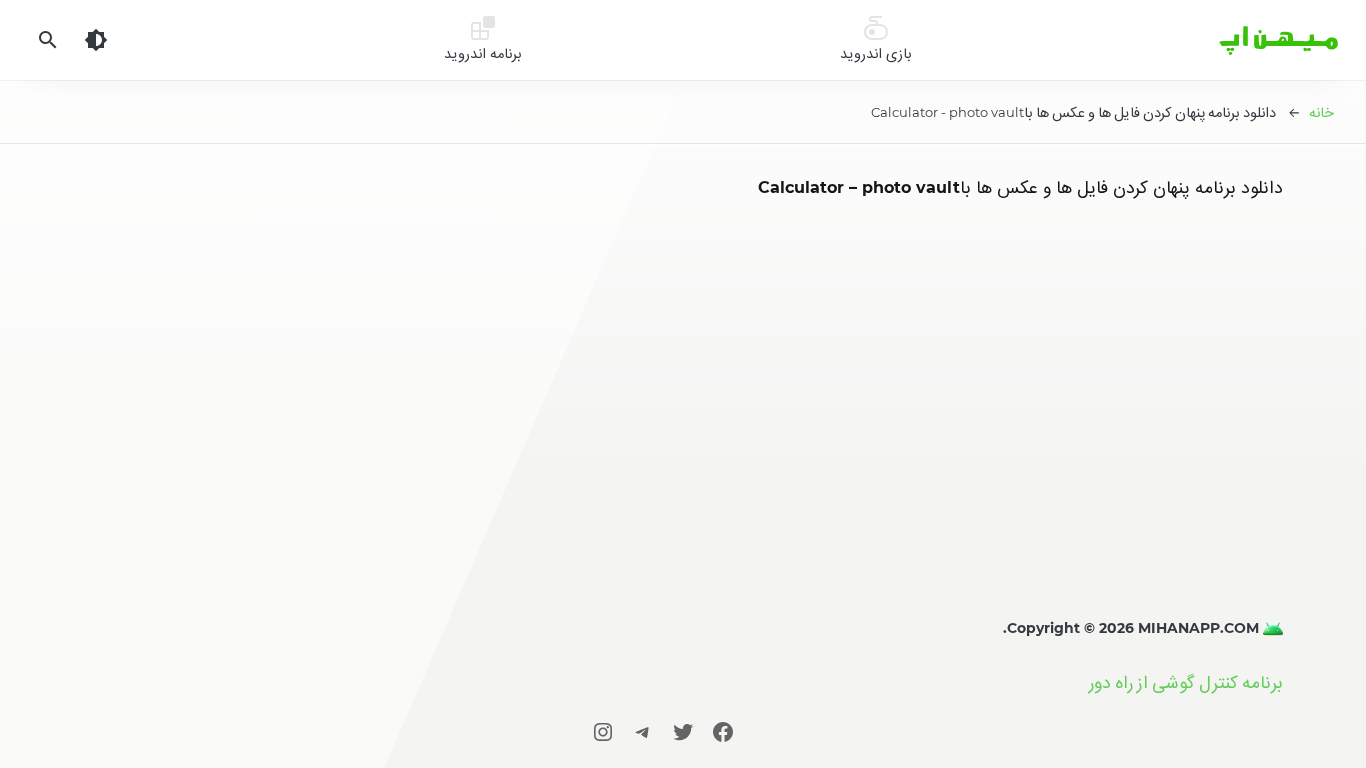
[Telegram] (643, 731)
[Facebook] (723, 731)
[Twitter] (683, 731)
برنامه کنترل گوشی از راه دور (1186, 682)
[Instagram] (603, 731)
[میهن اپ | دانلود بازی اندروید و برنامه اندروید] (1271, 628)
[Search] (48, 40)
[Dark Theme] (96, 40)
